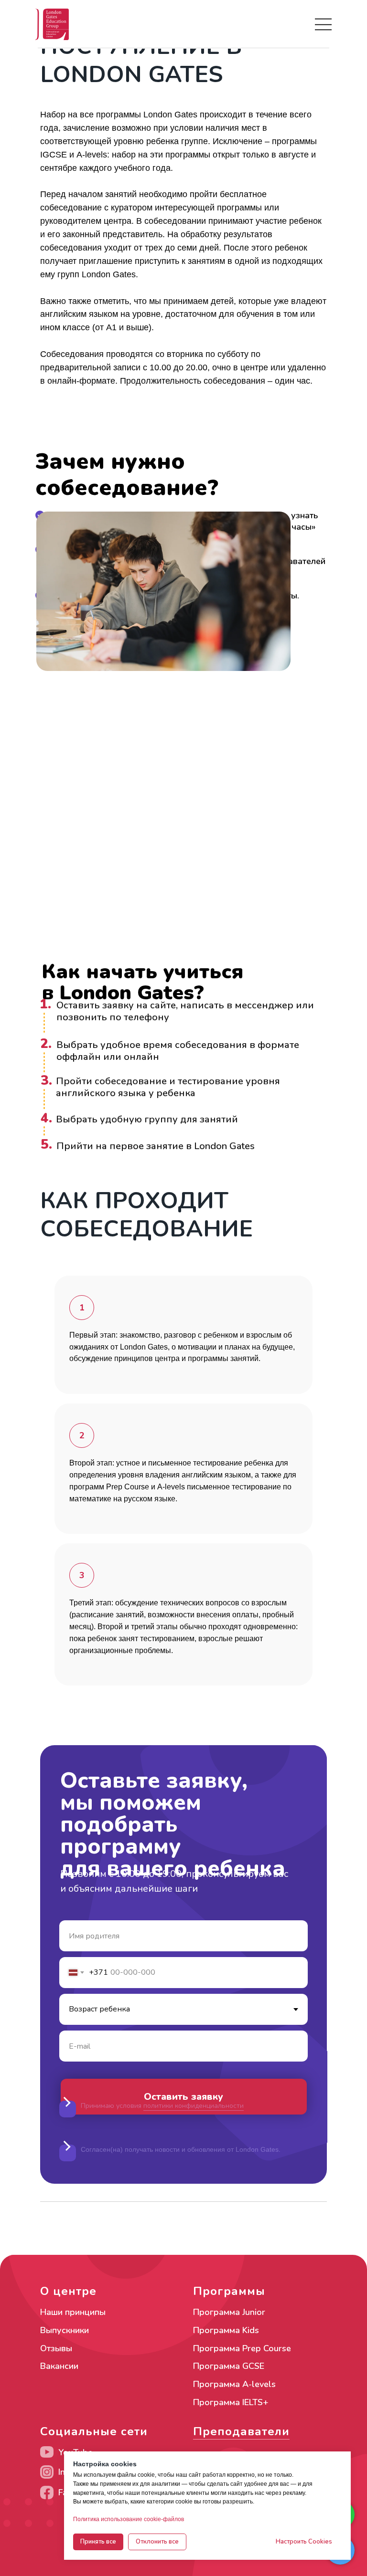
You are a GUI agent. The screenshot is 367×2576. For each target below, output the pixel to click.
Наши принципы (73, 2312)
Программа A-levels (234, 2384)
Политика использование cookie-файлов (129, 2519)
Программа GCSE (229, 2366)
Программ (214, 2402)
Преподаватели (241, 2431)
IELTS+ (255, 2402)
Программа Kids (226, 2330)
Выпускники (65, 2330)
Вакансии (59, 2366)
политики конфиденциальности (194, 2106)
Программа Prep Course (242, 2348)
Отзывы (56, 2348)
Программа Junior (229, 2312)
